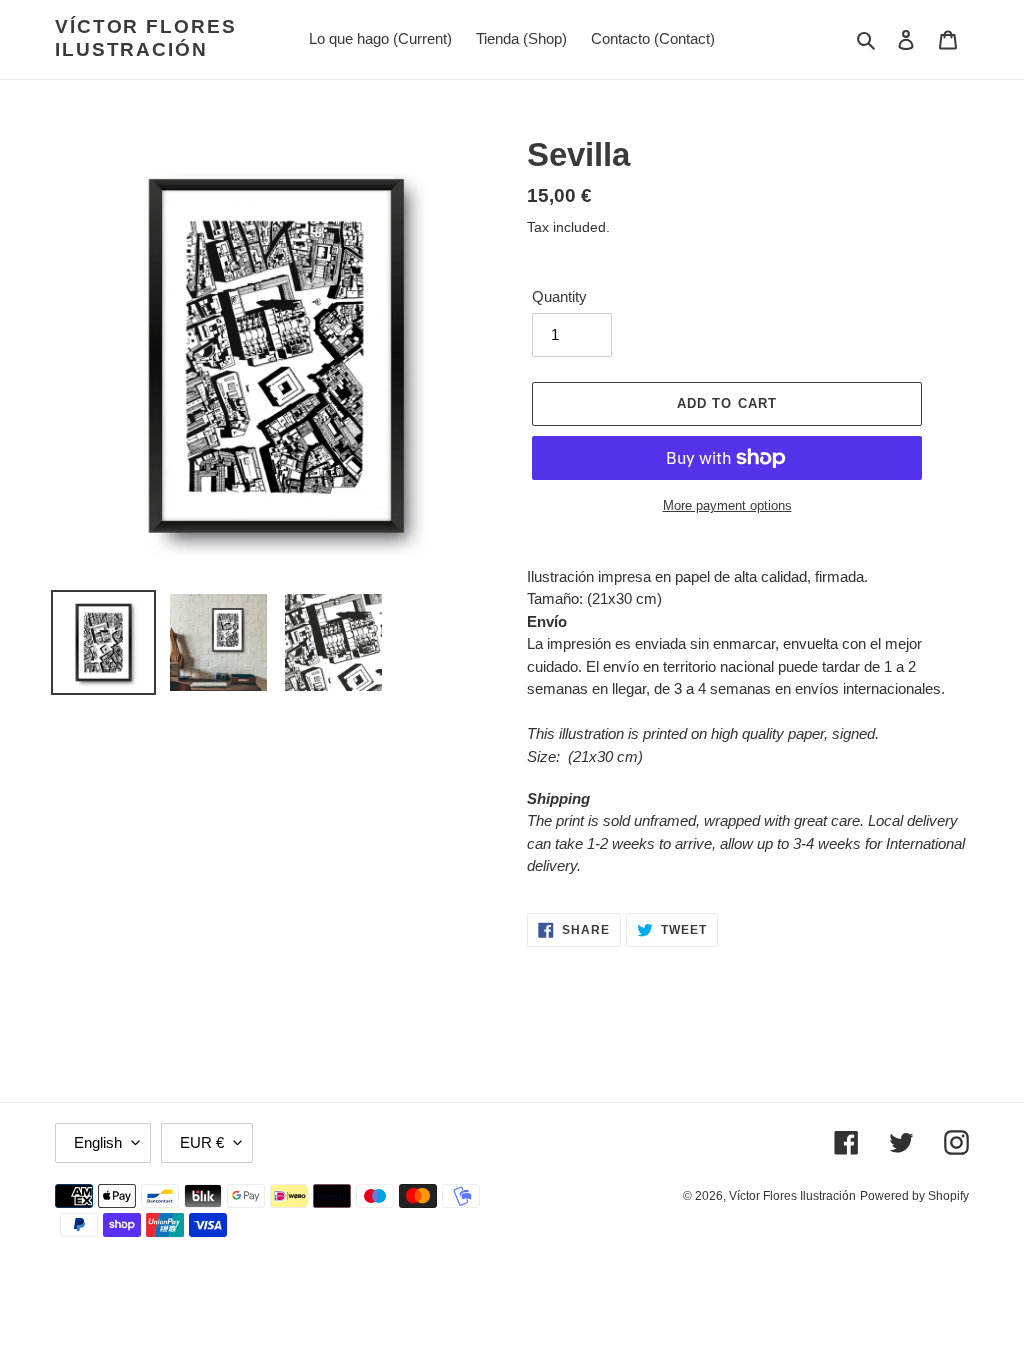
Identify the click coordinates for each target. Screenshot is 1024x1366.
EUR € (202, 1142)
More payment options (727, 505)
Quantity (559, 296)
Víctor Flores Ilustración (146, 38)
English (98, 1142)
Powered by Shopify (914, 1196)
